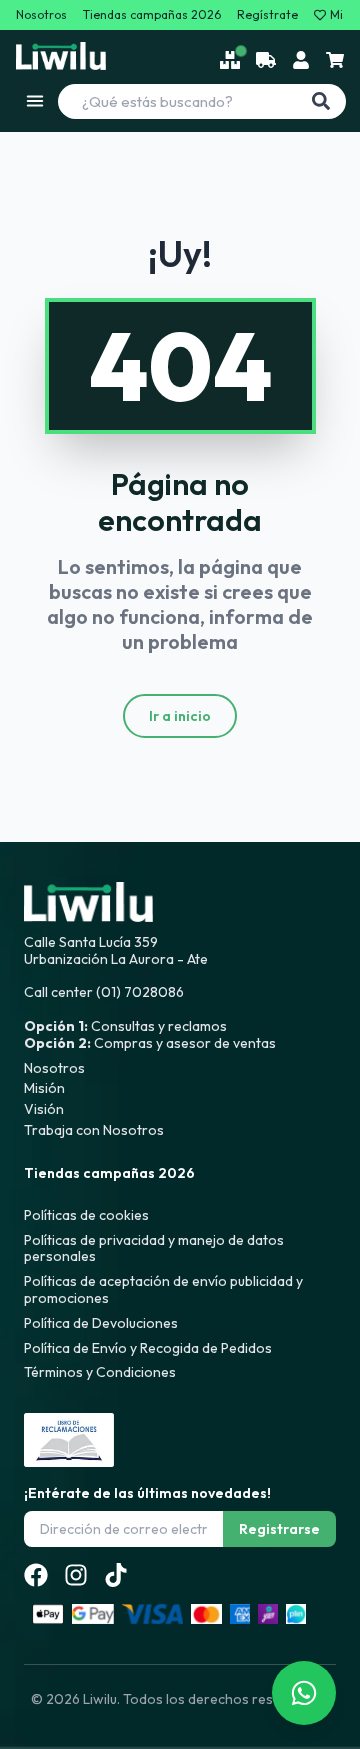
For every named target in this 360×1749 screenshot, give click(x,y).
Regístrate (267, 15)
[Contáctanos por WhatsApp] (304, 1693)
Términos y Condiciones (100, 1372)
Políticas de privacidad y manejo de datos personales (154, 1248)
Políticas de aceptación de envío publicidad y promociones (163, 1289)
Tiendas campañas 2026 (152, 15)
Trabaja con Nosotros (94, 1130)
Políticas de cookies (86, 1215)
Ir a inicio (180, 716)
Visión (44, 1109)
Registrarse (279, 1529)
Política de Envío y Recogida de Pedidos (148, 1348)
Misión (44, 1088)
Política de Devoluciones (101, 1323)
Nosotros (41, 15)
